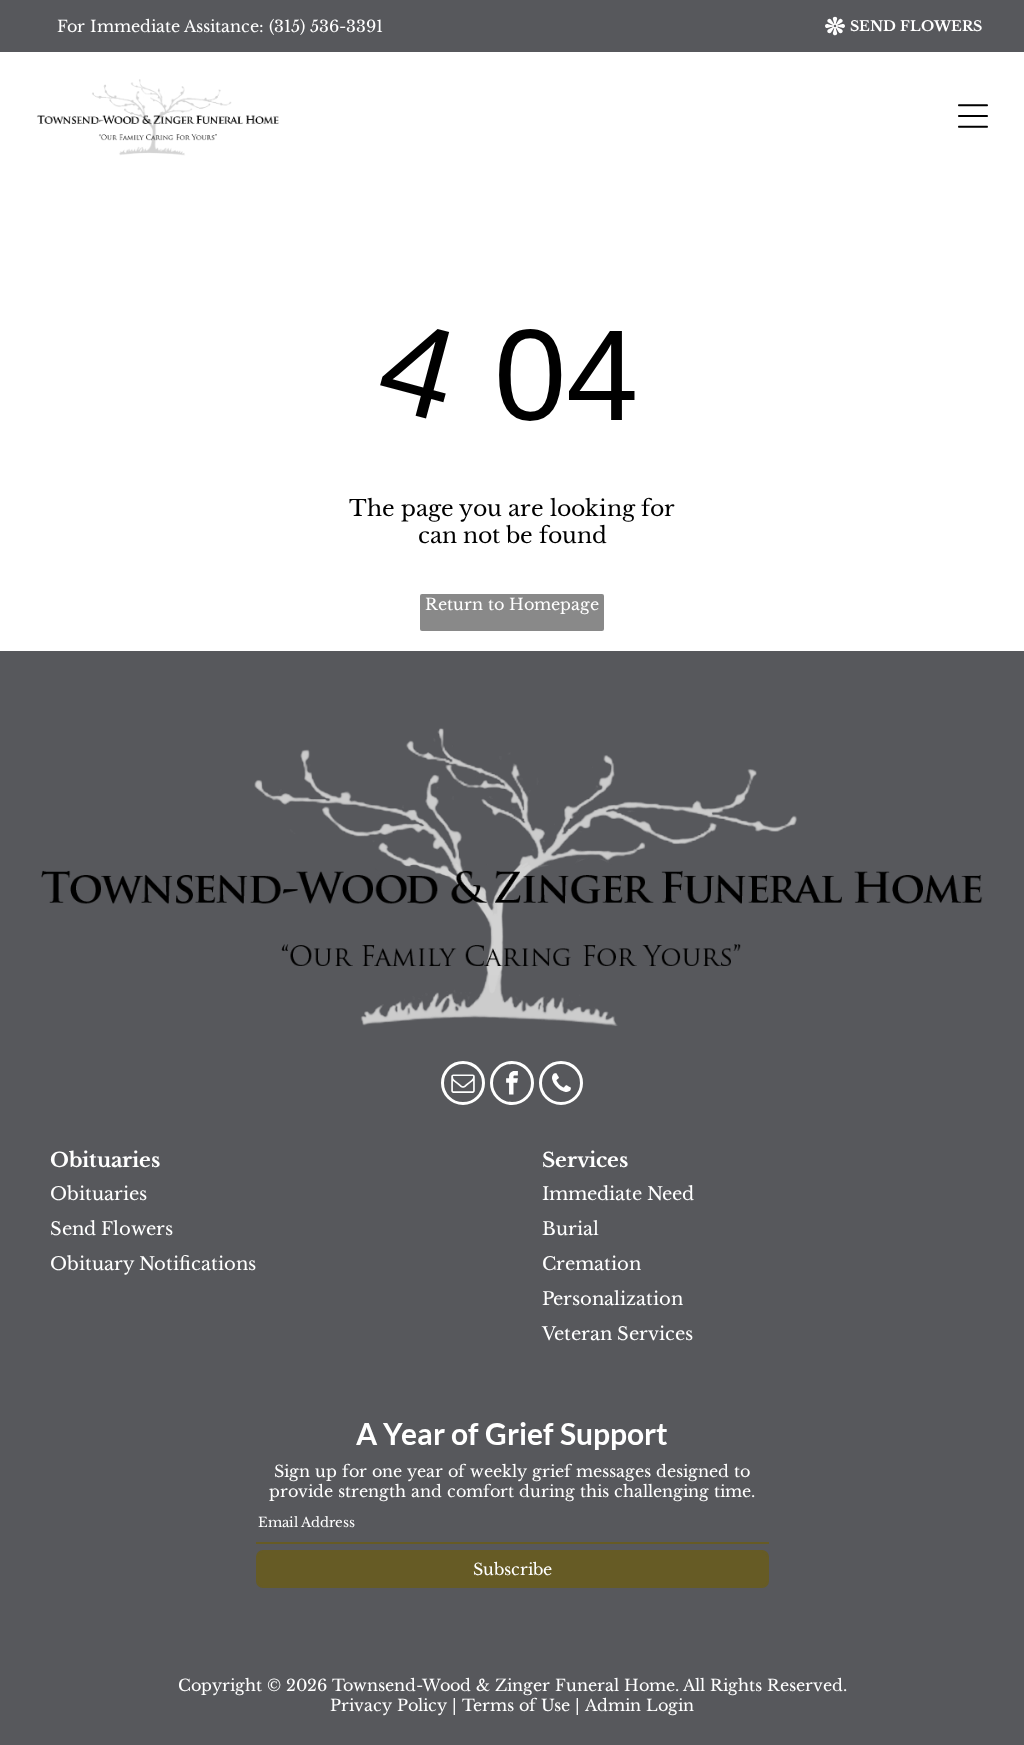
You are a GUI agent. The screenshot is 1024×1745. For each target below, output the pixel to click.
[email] (463, 1085)
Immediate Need (618, 1194)
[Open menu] (973, 116)
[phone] (561, 1085)
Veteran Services (617, 1334)
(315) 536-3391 (326, 26)
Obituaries (98, 1194)
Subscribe (512, 1569)
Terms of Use (516, 1705)
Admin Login (639, 1705)
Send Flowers (111, 1229)
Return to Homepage (512, 604)
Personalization (612, 1299)
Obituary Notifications (153, 1264)
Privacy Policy (388, 1705)
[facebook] (512, 1085)
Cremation (591, 1264)
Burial (570, 1229)
